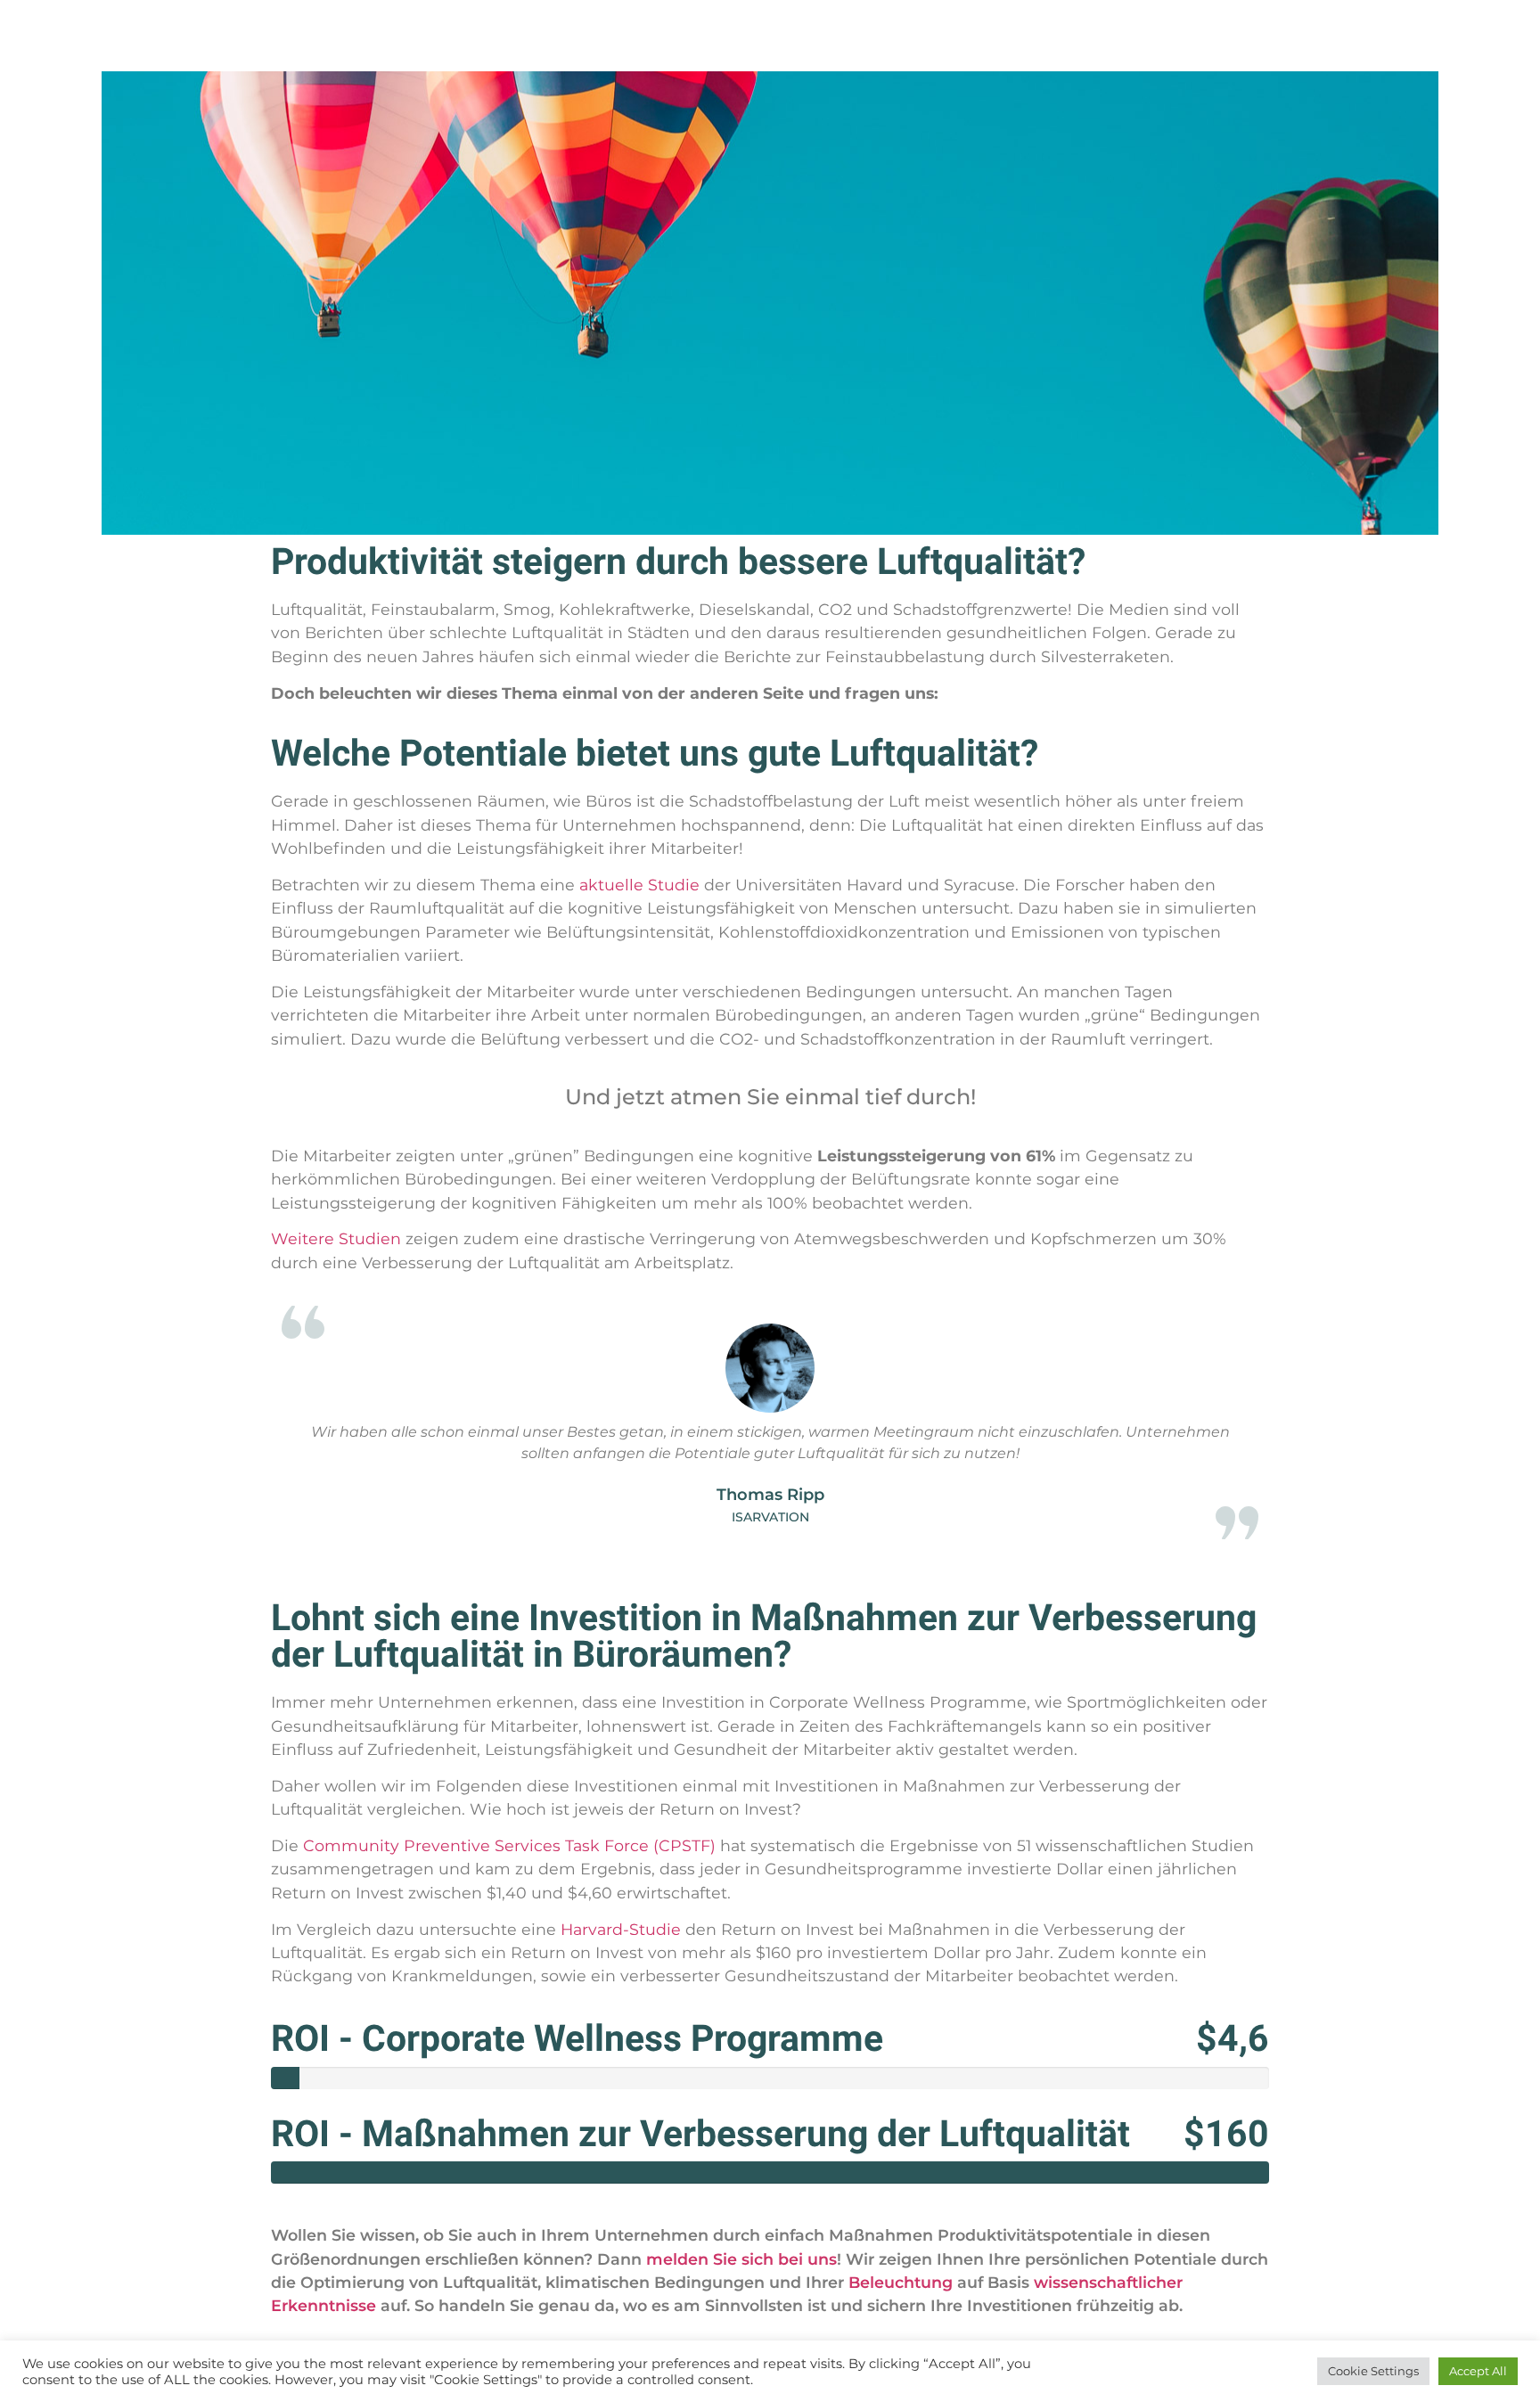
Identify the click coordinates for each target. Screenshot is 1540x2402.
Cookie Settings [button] (1373, 2371)
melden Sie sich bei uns (741, 2259)
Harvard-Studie (621, 1929)
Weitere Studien (336, 1238)
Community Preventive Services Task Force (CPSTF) (509, 1845)
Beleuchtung (901, 2282)
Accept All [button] (1478, 2371)
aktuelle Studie (639, 885)
